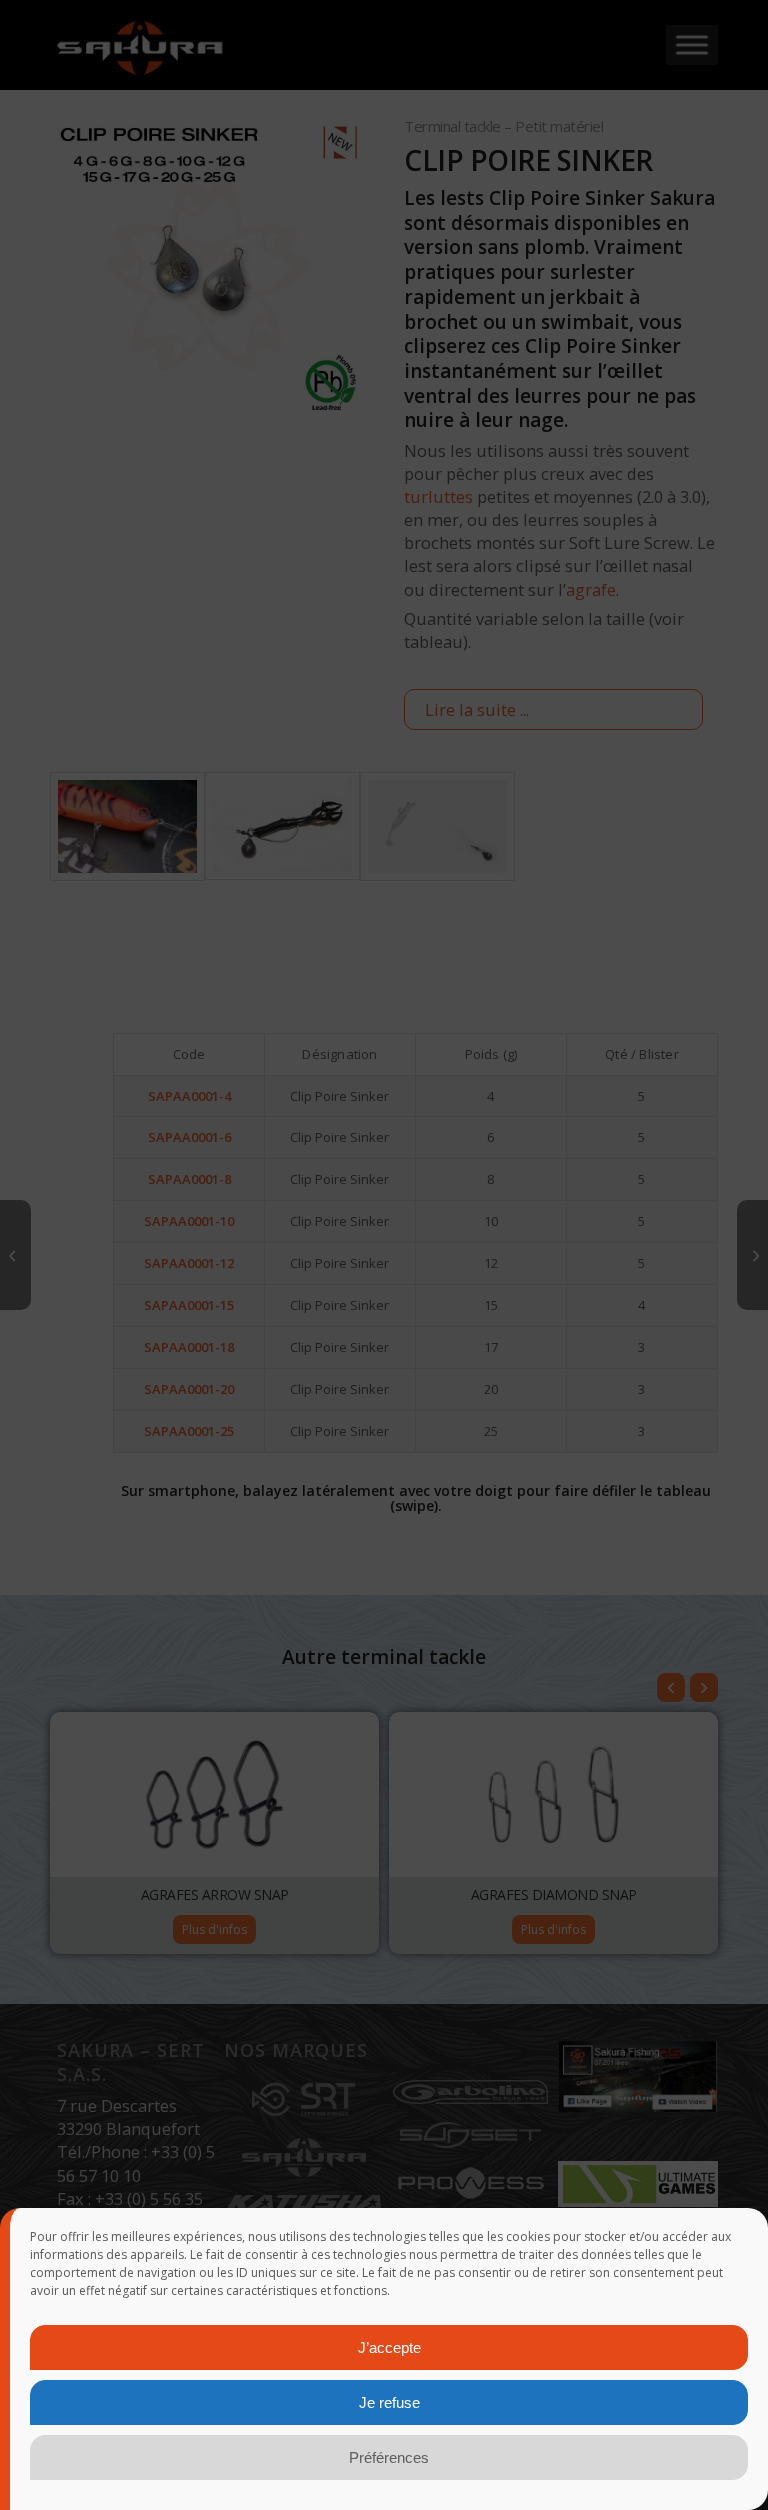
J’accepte (389, 2347)
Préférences (389, 2457)
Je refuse (389, 2402)
